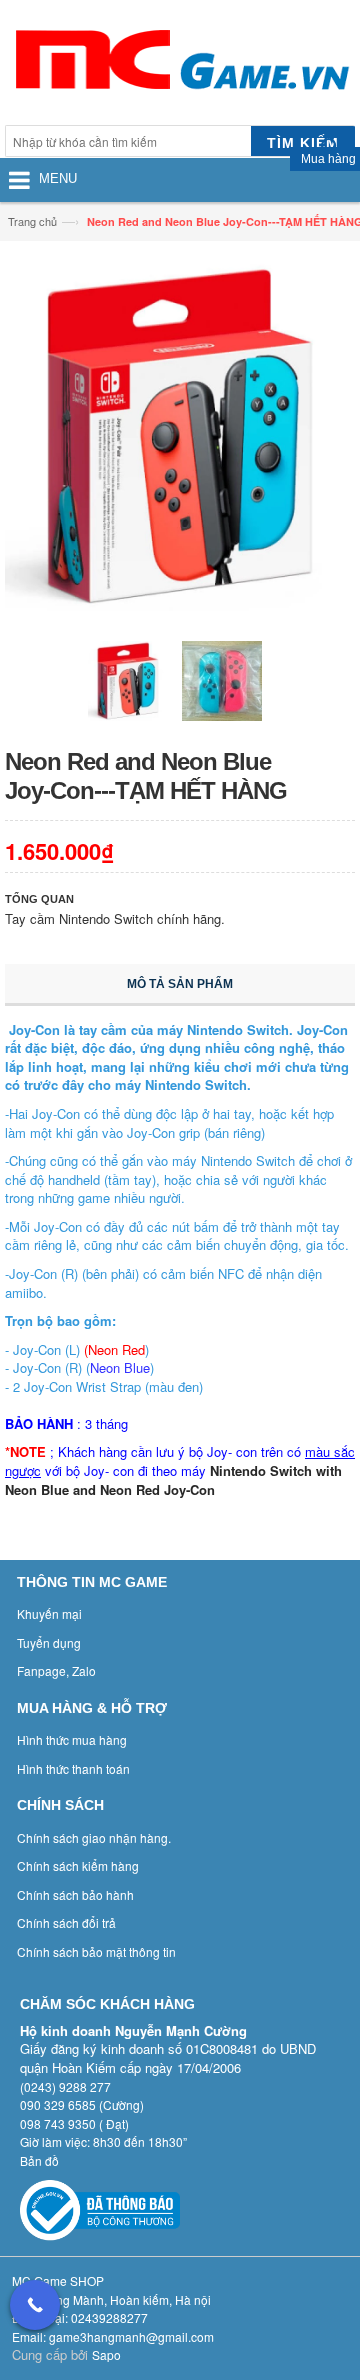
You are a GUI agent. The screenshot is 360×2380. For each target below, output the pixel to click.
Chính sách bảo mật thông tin (96, 1951)
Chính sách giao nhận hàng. (94, 1837)
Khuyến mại (49, 1613)
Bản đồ (39, 2160)
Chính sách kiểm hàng (78, 1865)
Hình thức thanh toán (73, 1768)
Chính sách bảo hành (75, 1894)
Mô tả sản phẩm (180, 984)
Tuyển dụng (49, 1642)
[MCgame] (180, 65)
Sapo (106, 2354)
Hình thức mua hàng (72, 1739)
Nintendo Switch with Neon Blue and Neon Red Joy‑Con (173, 1480)
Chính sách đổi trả (66, 1922)
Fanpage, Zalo (56, 1670)
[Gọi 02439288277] (35, 2305)
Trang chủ (32, 221)
